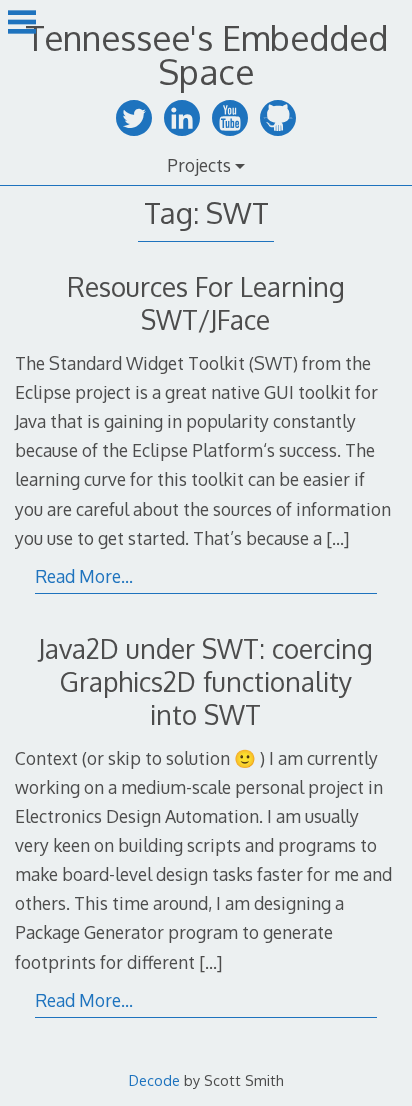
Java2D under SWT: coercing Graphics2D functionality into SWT (205, 681)
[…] (337, 538)
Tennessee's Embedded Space (206, 54)
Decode (154, 1080)
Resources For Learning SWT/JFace (206, 303)
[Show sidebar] (22, 24)
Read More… (84, 576)
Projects (199, 165)
